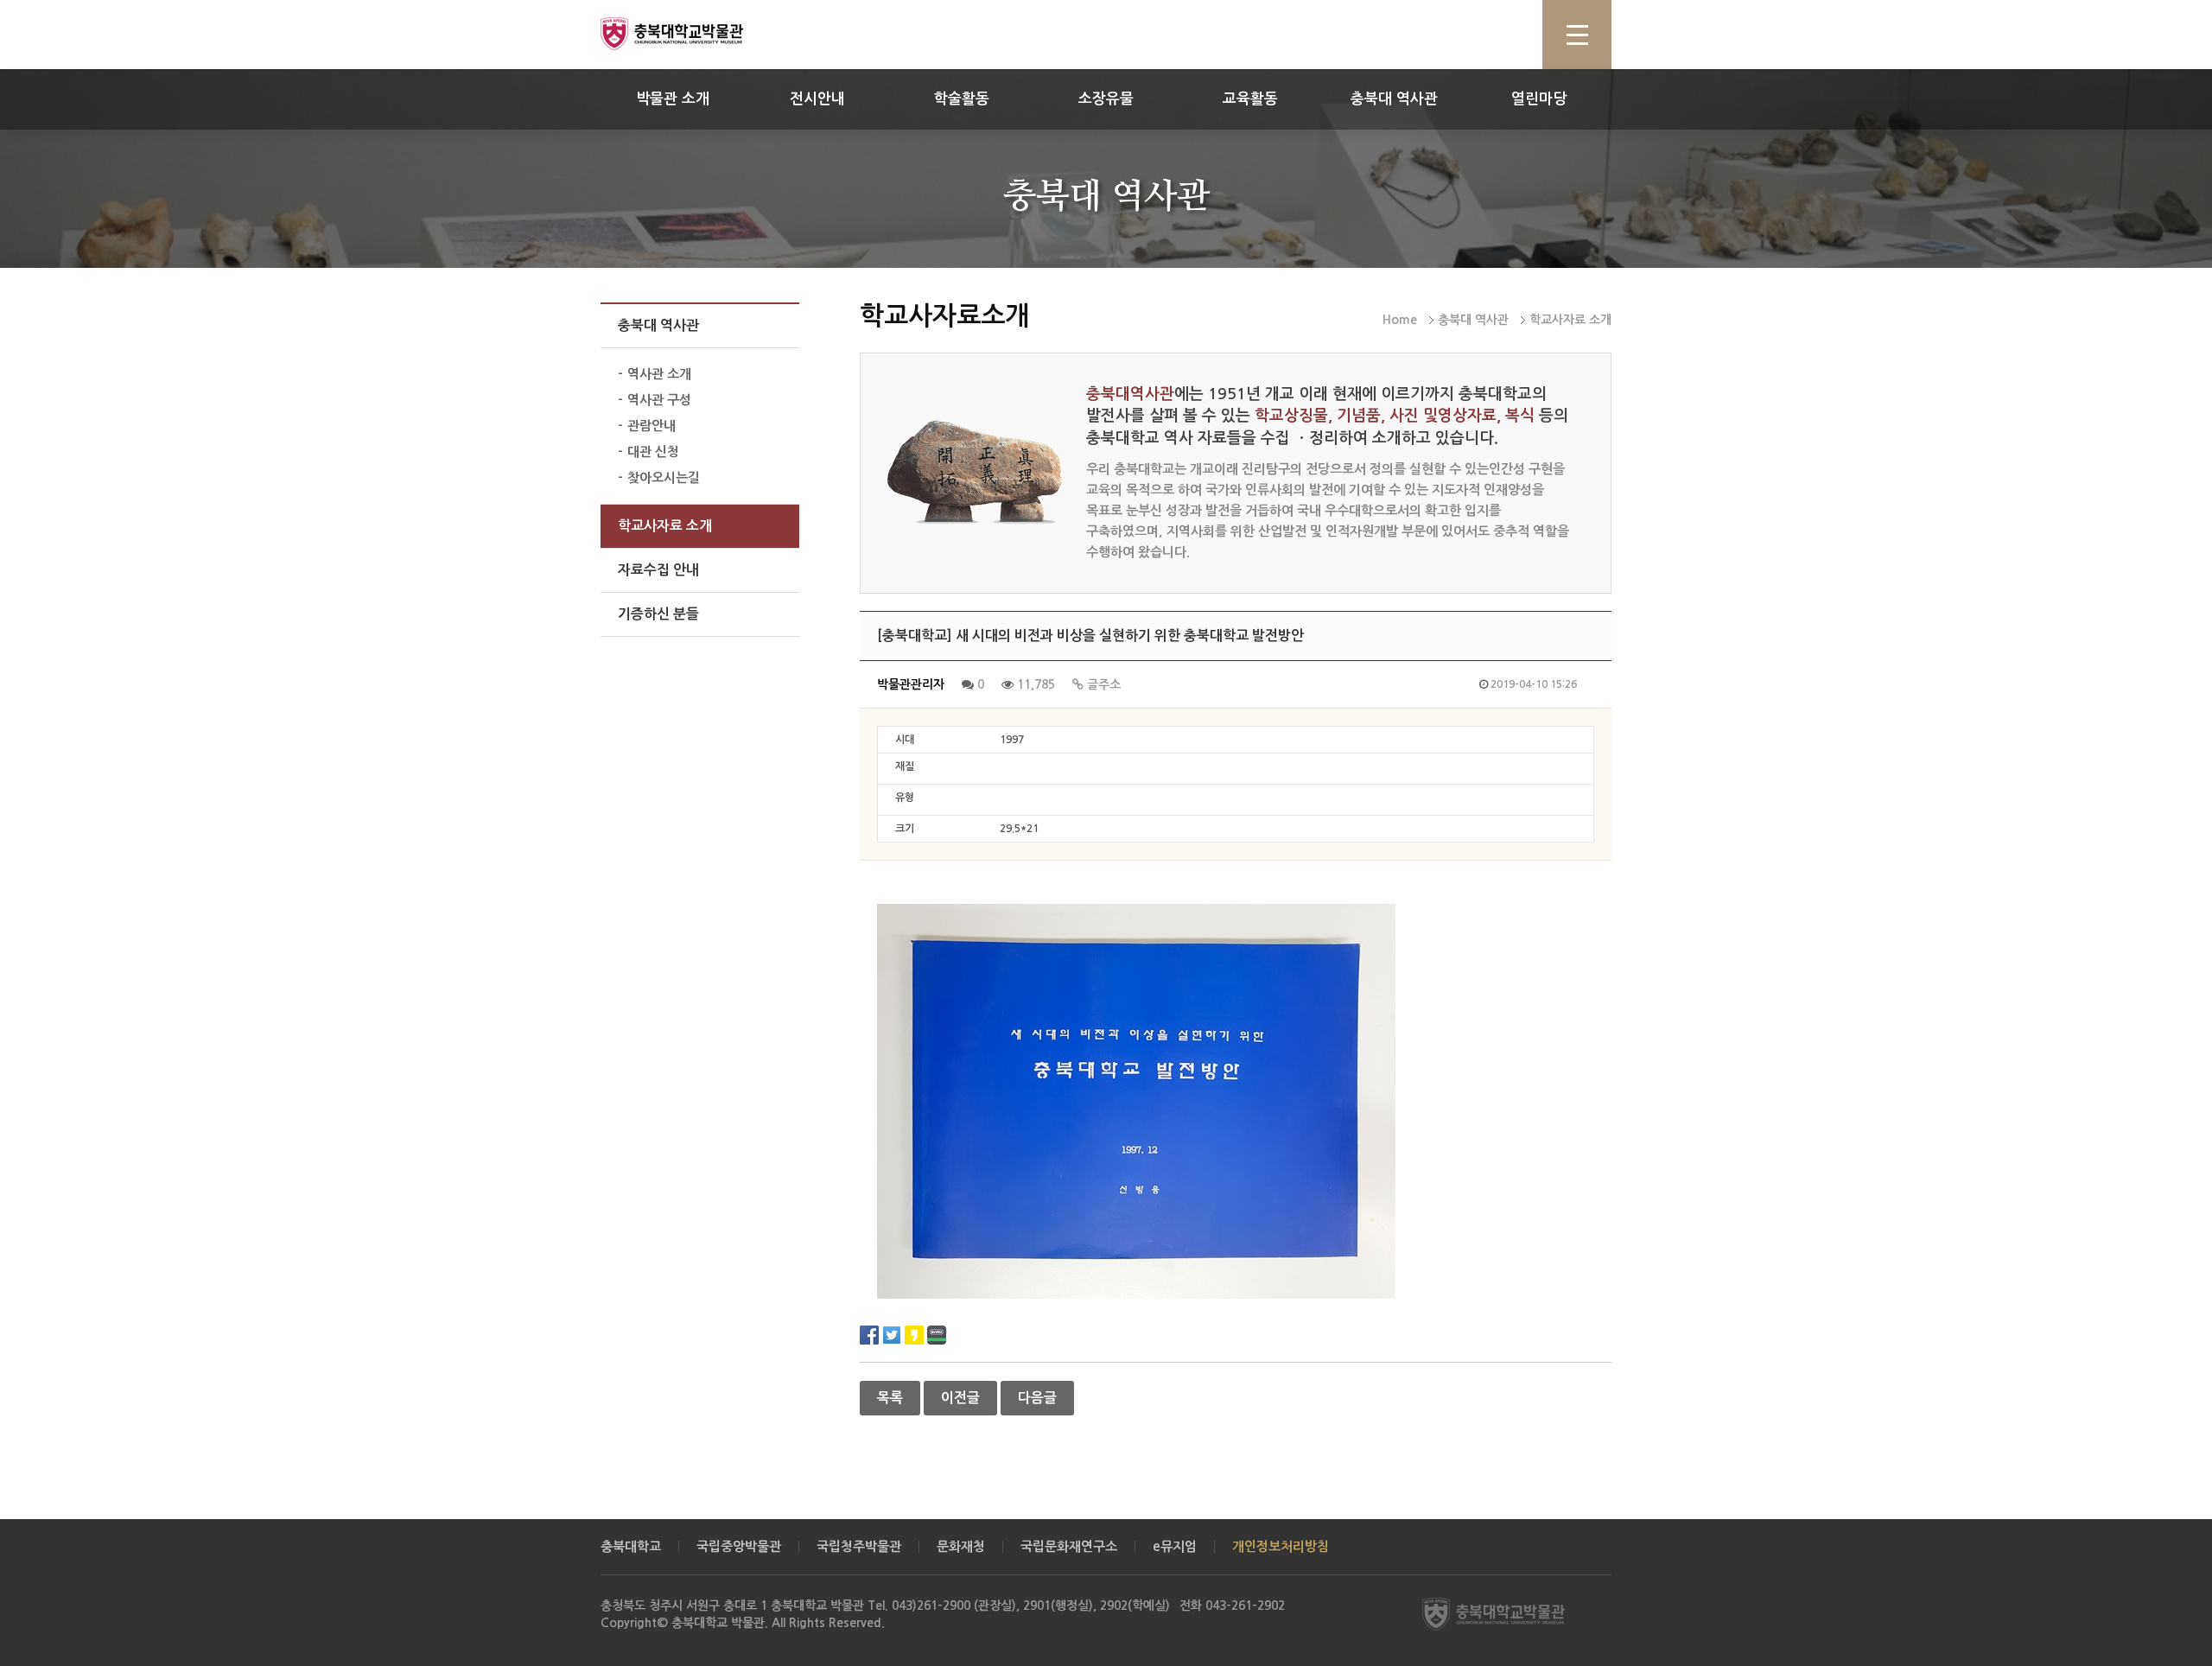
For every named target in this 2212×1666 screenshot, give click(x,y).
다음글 (1037, 1398)
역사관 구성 (659, 400)
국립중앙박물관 (739, 1546)
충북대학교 (631, 1546)
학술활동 (962, 99)
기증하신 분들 (658, 614)
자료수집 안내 (658, 570)
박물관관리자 (911, 684)
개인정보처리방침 (1281, 1546)
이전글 (960, 1398)
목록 (890, 1398)
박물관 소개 (673, 99)
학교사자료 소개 (665, 526)
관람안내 (652, 426)
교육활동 (1250, 99)
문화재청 (961, 1546)
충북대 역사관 (1394, 99)
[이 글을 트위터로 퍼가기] (892, 1334)
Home (1400, 320)
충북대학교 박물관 (691, 34)
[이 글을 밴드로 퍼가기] (937, 1334)
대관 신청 (653, 451)
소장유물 (1106, 99)
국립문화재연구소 (1069, 1546)
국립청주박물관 (859, 1546)
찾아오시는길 (664, 477)
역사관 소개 (659, 374)
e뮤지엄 (1175, 1546)
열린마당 (1539, 99)
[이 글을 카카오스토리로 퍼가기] (914, 1334)
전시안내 (817, 99)
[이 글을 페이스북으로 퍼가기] (869, 1334)
